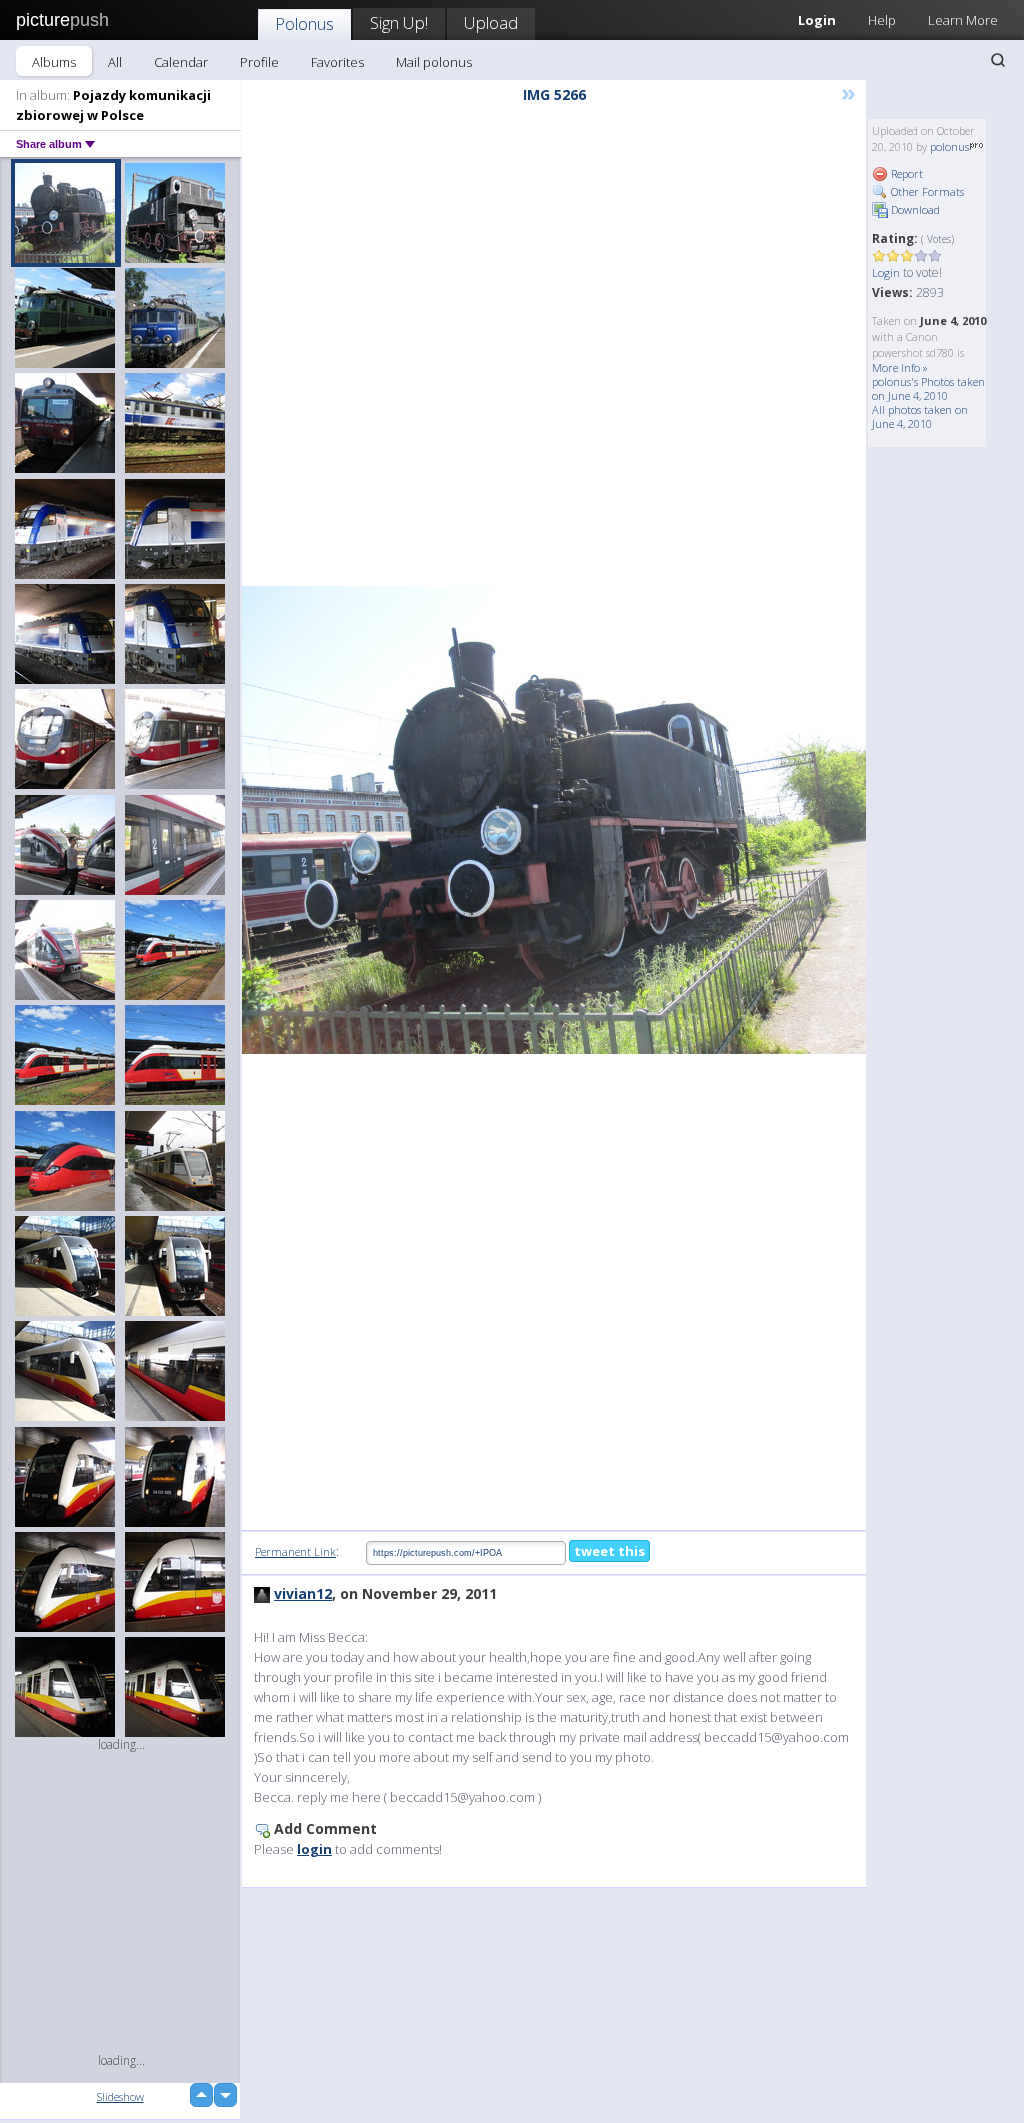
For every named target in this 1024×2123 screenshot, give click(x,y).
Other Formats (926, 191)
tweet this (609, 1551)
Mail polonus (434, 62)
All (115, 62)
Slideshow (120, 2096)
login (314, 1849)
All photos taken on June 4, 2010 (920, 416)
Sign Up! (399, 22)
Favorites (337, 62)
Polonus (304, 23)
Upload (491, 22)
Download (914, 209)
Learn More (963, 20)
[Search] (998, 60)
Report (905, 173)
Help (882, 20)
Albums (54, 62)
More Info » (900, 367)
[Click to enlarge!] (554, 820)
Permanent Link (295, 1551)
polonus (949, 146)
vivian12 (303, 1593)
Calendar (181, 62)
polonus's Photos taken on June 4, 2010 (928, 388)
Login (886, 272)
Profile (259, 62)
